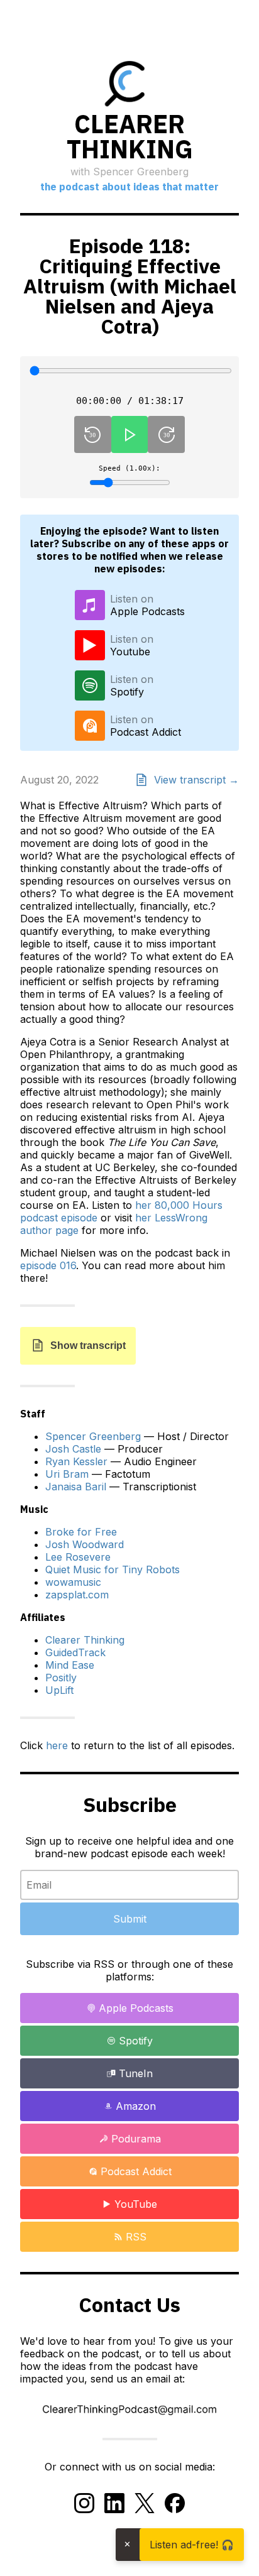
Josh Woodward (85, 1544)
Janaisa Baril (76, 1487)
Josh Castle (73, 1449)
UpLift (59, 1690)
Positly (61, 1678)
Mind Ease (70, 1665)
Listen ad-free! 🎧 (192, 2545)
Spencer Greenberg (93, 1436)
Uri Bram (67, 1474)
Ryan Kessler (76, 1461)
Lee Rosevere (78, 1557)
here (57, 1745)
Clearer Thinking (85, 1640)
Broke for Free (81, 1532)
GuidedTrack (75, 1652)
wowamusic (73, 1582)
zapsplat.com (77, 1595)
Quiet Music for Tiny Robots (113, 1569)
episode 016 (48, 1265)
